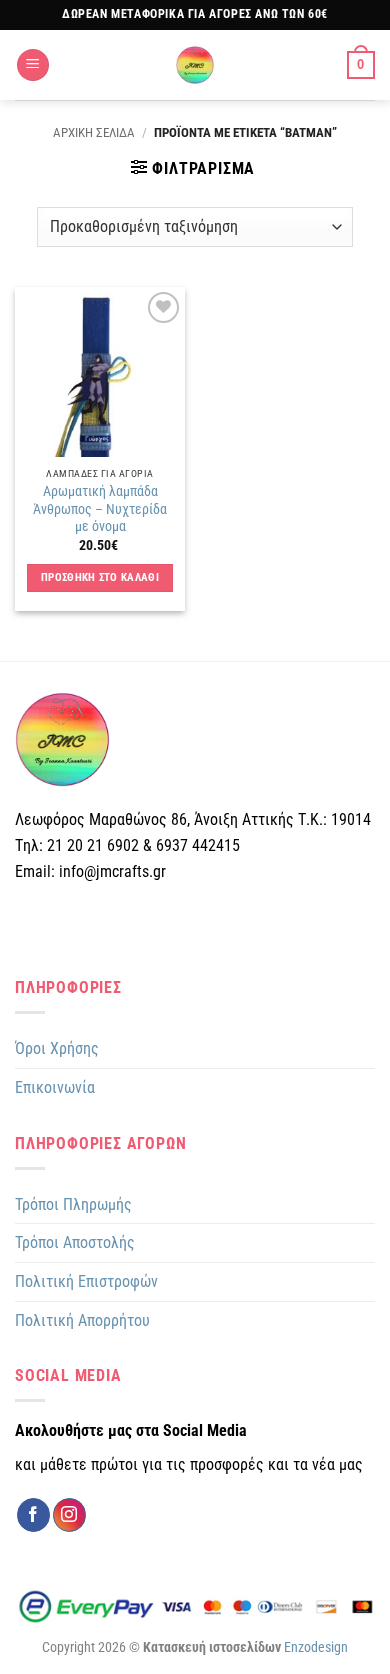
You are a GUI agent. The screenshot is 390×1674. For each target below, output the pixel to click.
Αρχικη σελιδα (94, 132)
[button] (33, 65)
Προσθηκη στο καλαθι (100, 577)
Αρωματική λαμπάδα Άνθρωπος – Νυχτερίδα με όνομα (100, 508)
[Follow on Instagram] (69, 1515)
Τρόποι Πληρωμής (73, 1204)
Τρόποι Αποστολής (75, 1242)
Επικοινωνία (55, 1087)
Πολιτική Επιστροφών (86, 1281)
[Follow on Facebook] (33, 1515)
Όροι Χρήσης (57, 1048)
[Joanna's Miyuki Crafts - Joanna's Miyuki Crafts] (195, 65)
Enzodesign (316, 1647)
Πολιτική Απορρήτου (82, 1320)
